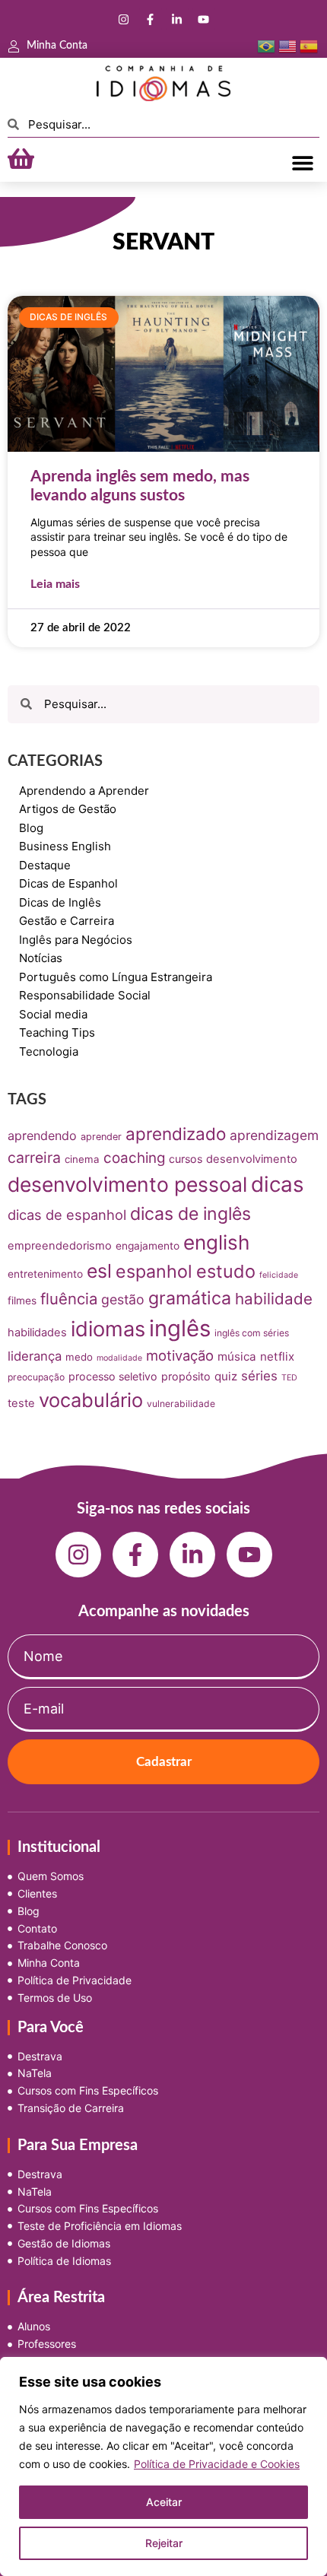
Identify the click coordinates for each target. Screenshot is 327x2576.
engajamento (148, 1246)
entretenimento (45, 1274)
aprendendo (42, 1136)
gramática (190, 1298)
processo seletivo (113, 1376)
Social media (53, 1014)
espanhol (154, 1272)
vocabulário (91, 1400)
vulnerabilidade (181, 1404)
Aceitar (164, 2502)
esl (99, 1271)
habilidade (274, 1299)
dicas (278, 1184)
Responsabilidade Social (85, 995)
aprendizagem (274, 1135)
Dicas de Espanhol (68, 883)
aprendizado (176, 1134)
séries (259, 1376)
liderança (35, 1356)
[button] (302, 162)
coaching (134, 1158)
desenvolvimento (252, 1159)
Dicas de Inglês (60, 902)
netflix (277, 1356)
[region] (163, 2466)
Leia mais (55, 584)
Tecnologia (49, 1051)
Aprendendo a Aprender (84, 791)
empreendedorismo (60, 1246)
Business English (65, 846)
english (216, 1242)
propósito (186, 1376)
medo (79, 1357)
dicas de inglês (190, 1214)
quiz (226, 1376)
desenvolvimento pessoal (127, 1184)
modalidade (119, 1358)
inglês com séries (252, 1333)
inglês (180, 1328)
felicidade (279, 1275)
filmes (22, 1301)
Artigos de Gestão (68, 809)
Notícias (41, 958)
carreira (34, 1158)
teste (21, 1403)
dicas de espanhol (67, 1215)
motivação (180, 1355)
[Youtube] (204, 19)
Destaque (45, 865)
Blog (31, 828)
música (237, 1356)
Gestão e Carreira (67, 921)
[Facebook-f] (151, 19)
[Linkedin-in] (177, 19)
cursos (186, 1159)
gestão (123, 1299)
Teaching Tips (57, 1032)
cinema (82, 1159)
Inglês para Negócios (76, 940)
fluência (69, 1299)
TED (289, 1378)
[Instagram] (124, 19)
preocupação (36, 1377)
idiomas (108, 1329)
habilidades (37, 1332)
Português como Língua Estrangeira (116, 977)
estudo (226, 1271)
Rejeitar (164, 2543)
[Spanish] (309, 46)
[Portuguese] (266, 46)
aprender (101, 1137)
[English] (287, 46)
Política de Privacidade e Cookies (217, 2464)
